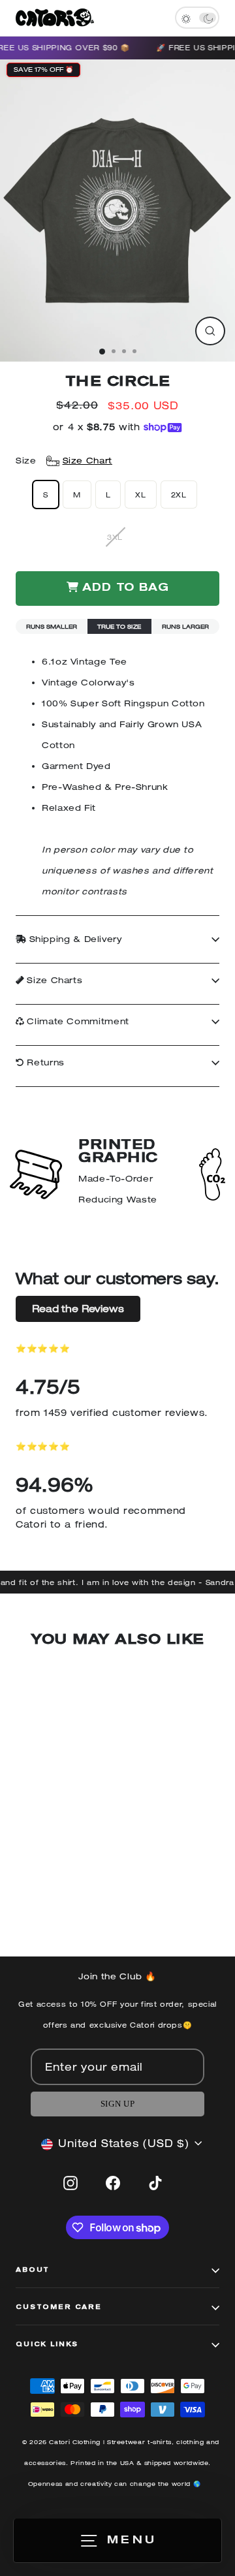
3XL (115, 537)
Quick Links (47, 2345)
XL (140, 495)
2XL (179, 495)
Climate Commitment (77, 1021)
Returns (44, 1062)
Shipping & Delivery (74, 939)
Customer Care (59, 2308)
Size (64, 461)
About (33, 2270)
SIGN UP (117, 2104)
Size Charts (54, 980)
